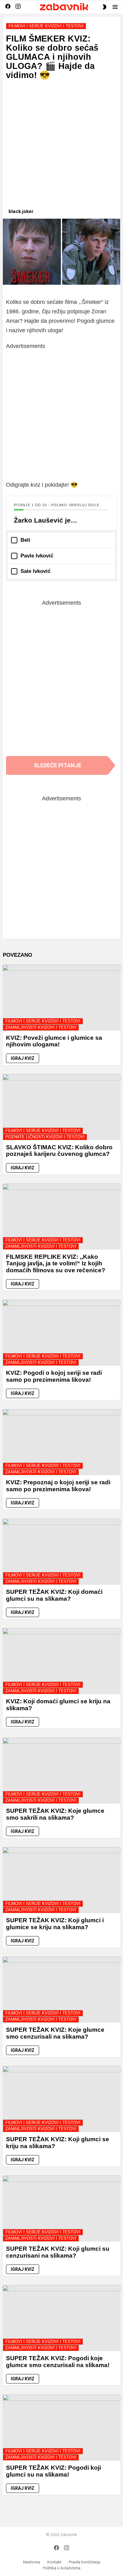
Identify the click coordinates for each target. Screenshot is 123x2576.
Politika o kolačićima (62, 2568)
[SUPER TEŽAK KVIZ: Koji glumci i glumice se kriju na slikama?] (61, 1880)
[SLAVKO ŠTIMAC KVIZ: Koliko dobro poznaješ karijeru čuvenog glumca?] (61, 1107)
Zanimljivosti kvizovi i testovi (41, 1027)
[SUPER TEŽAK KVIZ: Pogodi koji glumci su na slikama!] (61, 2428)
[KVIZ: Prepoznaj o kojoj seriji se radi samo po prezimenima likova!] (61, 1442)
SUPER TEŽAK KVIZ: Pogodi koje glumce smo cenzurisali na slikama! (58, 2361)
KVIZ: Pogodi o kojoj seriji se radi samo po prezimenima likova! (54, 1376)
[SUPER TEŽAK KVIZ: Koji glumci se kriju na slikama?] (61, 2099)
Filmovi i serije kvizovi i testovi (43, 1021)
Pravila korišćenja (85, 2562)
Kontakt (54, 2562)
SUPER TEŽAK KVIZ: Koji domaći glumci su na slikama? (54, 1595)
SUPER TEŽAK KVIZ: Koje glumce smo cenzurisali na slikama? (55, 2033)
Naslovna (32, 2562)
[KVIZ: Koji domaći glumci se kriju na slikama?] (61, 1661)
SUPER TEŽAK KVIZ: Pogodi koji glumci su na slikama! (53, 2471)
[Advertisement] (61, 147)
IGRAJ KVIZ (23, 1058)
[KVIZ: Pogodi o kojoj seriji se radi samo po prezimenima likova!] (61, 1333)
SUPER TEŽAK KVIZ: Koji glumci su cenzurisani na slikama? (58, 2252)
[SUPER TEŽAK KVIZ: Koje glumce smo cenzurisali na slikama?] (61, 1990)
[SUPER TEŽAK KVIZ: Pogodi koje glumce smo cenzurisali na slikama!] (61, 2318)
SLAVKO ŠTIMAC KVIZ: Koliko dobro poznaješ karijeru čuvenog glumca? (59, 1151)
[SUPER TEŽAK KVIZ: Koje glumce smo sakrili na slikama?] (61, 1771)
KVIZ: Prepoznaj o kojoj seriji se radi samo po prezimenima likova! (58, 1486)
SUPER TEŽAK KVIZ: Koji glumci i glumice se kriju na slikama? (55, 1924)
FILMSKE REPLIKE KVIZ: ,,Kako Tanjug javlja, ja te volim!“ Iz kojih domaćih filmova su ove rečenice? (56, 1263)
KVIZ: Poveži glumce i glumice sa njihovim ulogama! (54, 1041)
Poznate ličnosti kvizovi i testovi (45, 1137)
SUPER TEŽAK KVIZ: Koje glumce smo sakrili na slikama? (55, 1814)
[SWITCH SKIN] (104, 7)
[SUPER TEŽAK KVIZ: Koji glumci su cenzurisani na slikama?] (61, 2209)
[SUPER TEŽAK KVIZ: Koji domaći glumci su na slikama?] (61, 1552)
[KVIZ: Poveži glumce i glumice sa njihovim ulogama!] (61, 998)
